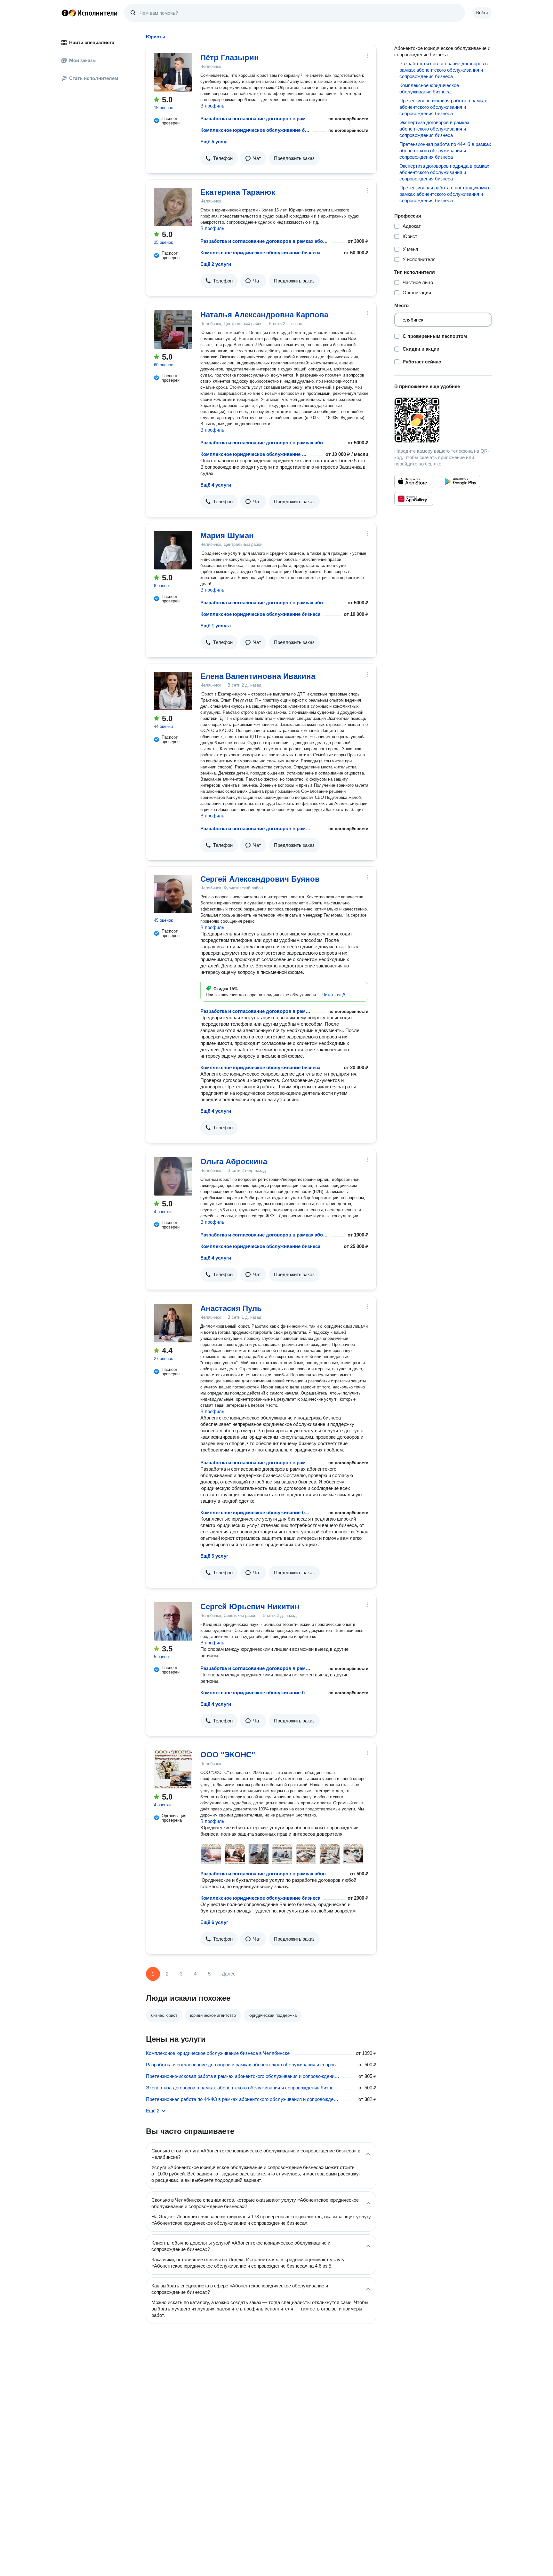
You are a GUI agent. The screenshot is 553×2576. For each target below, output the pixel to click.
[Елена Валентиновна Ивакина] (173, 691)
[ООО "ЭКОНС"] (173, 1769)
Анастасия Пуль (231, 1308)
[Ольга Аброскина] (173, 1176)
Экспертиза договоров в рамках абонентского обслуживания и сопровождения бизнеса (434, 129)
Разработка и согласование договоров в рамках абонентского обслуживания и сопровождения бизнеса (255, 119)
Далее (229, 1974)
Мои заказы (83, 60)
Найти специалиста (92, 42)
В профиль (212, 106)
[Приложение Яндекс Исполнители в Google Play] (461, 481)
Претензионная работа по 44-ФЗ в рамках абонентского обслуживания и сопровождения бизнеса (445, 151)
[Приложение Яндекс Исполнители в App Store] (414, 481)
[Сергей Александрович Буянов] (173, 894)
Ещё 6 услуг (214, 1922)
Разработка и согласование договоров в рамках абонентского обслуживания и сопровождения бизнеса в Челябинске (243, 2065)
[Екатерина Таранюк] (173, 207)
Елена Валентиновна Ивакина (258, 676)
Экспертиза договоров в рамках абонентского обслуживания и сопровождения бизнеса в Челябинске (243, 2088)
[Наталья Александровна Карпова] (173, 330)
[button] (219, 158)
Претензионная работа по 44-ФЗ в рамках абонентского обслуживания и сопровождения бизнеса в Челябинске (243, 2099)
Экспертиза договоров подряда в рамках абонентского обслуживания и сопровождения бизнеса (444, 172)
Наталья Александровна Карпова (264, 315)
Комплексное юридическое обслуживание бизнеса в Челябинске (218, 2053)
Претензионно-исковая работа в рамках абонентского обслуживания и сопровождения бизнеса (443, 107)
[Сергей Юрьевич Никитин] (173, 1621)
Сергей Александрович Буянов (260, 879)
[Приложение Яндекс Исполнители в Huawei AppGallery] (414, 499)
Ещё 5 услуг (214, 142)
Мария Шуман (227, 535)
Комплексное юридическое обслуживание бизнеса (255, 130)
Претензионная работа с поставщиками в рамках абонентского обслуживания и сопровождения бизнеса (445, 194)
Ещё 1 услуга (216, 626)
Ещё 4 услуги (216, 485)
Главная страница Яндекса (65, 13)
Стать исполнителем (94, 78)
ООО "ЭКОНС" (228, 1755)
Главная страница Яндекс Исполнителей (90, 13)
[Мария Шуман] (173, 550)
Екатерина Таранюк (238, 192)
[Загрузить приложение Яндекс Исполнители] (443, 420)
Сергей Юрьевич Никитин (250, 1606)
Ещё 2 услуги (216, 264)
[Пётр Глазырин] (173, 72)
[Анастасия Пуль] (173, 1323)
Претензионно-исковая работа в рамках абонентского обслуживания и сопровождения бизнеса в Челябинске (243, 2076)
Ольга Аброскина (234, 1161)
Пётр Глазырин (230, 57)
